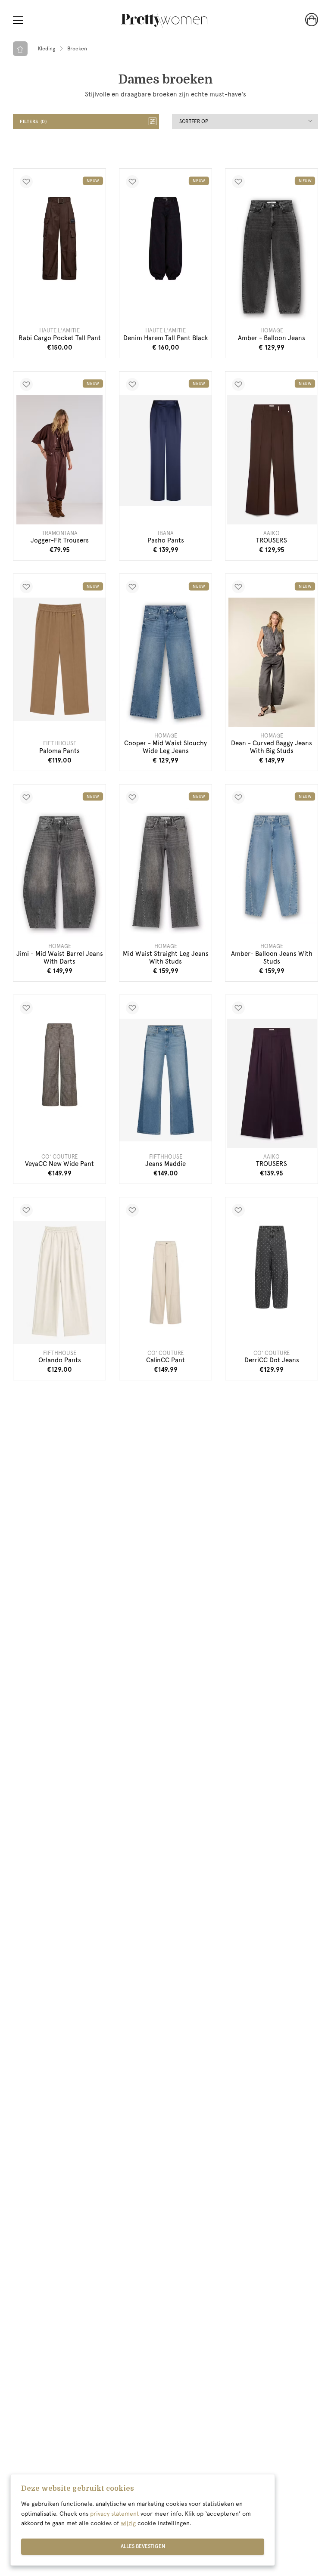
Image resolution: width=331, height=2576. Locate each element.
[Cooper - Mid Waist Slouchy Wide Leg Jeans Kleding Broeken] (165, 662)
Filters (33, 122)
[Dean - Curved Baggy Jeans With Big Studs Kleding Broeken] (272, 662)
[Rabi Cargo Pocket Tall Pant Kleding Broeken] (59, 239)
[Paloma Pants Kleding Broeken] (59, 659)
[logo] (164, 20)
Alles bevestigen (143, 2546)
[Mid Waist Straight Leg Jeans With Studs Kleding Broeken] (165, 873)
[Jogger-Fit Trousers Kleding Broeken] (59, 460)
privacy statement (114, 2514)
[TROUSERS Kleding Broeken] (272, 460)
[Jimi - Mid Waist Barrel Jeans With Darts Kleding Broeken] (59, 873)
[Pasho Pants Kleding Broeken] (165, 451)
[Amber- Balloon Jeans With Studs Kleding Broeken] (272, 866)
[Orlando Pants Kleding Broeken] (59, 1282)
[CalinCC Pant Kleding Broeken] (165, 1282)
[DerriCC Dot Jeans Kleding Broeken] (272, 1267)
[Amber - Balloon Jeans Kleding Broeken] (272, 257)
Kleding (47, 49)
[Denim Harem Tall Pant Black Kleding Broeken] (165, 239)
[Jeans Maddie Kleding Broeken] (165, 1080)
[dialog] (143, 2520)
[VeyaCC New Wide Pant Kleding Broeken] (59, 1065)
